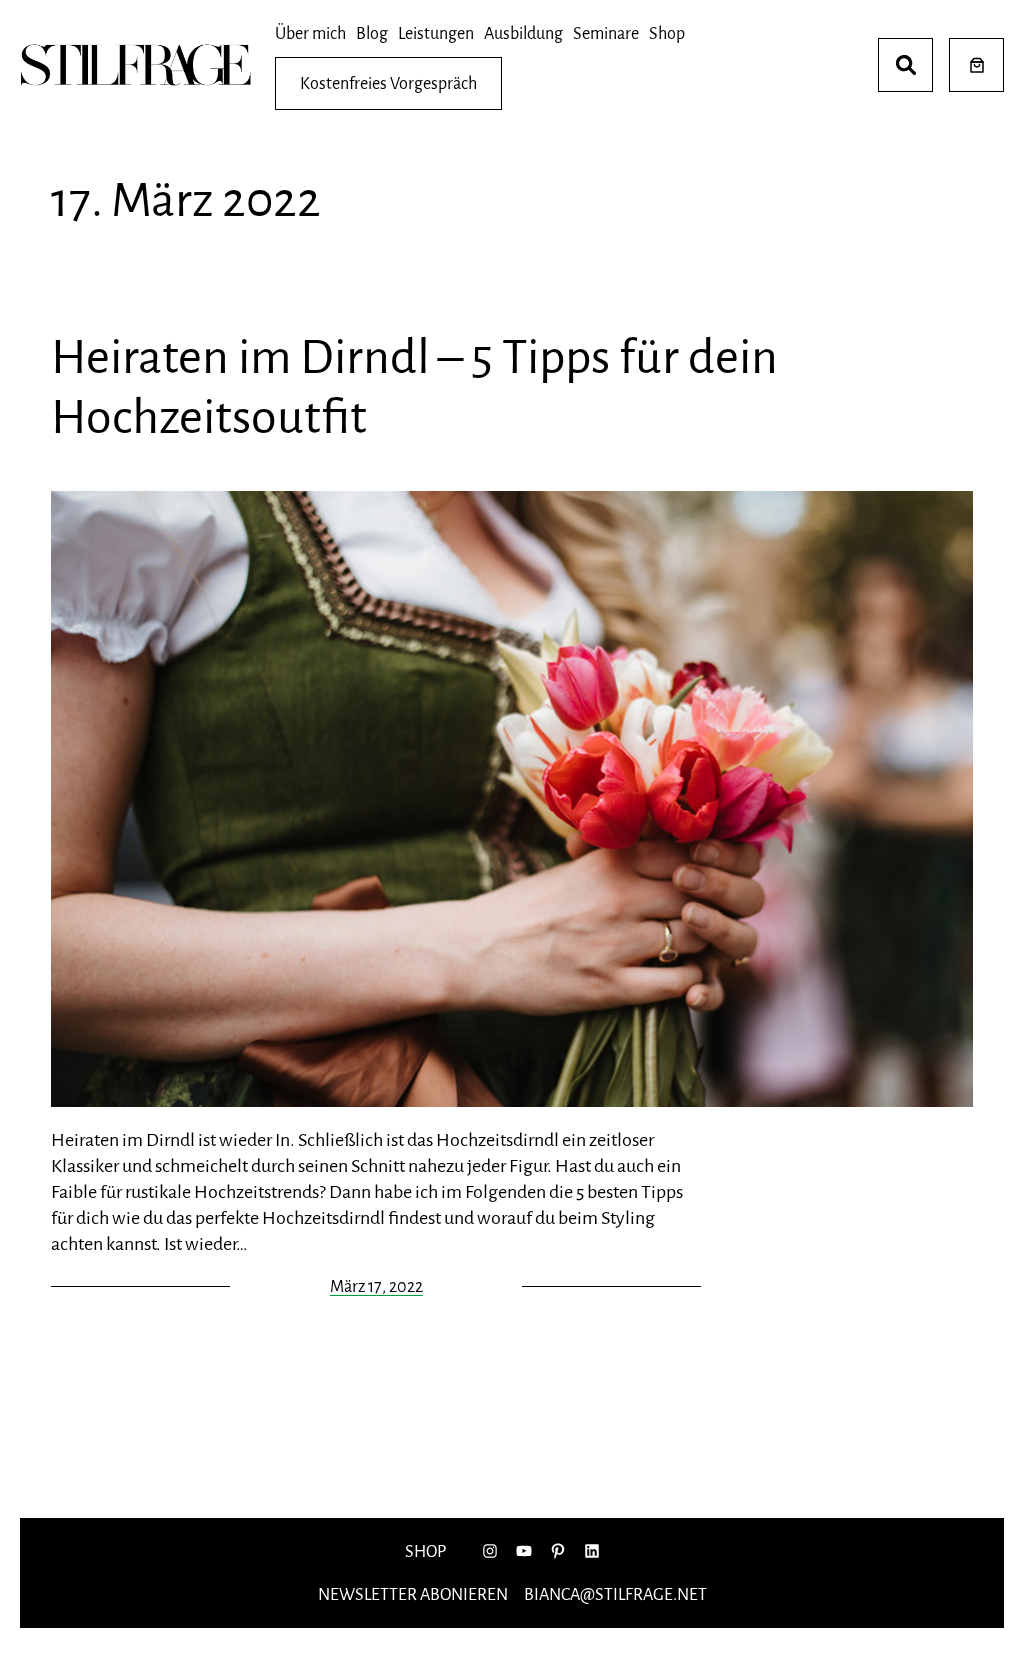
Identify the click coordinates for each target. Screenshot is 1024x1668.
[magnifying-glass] (906, 65)
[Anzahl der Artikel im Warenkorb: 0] (976, 65)
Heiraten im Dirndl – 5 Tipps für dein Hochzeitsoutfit (414, 388)
